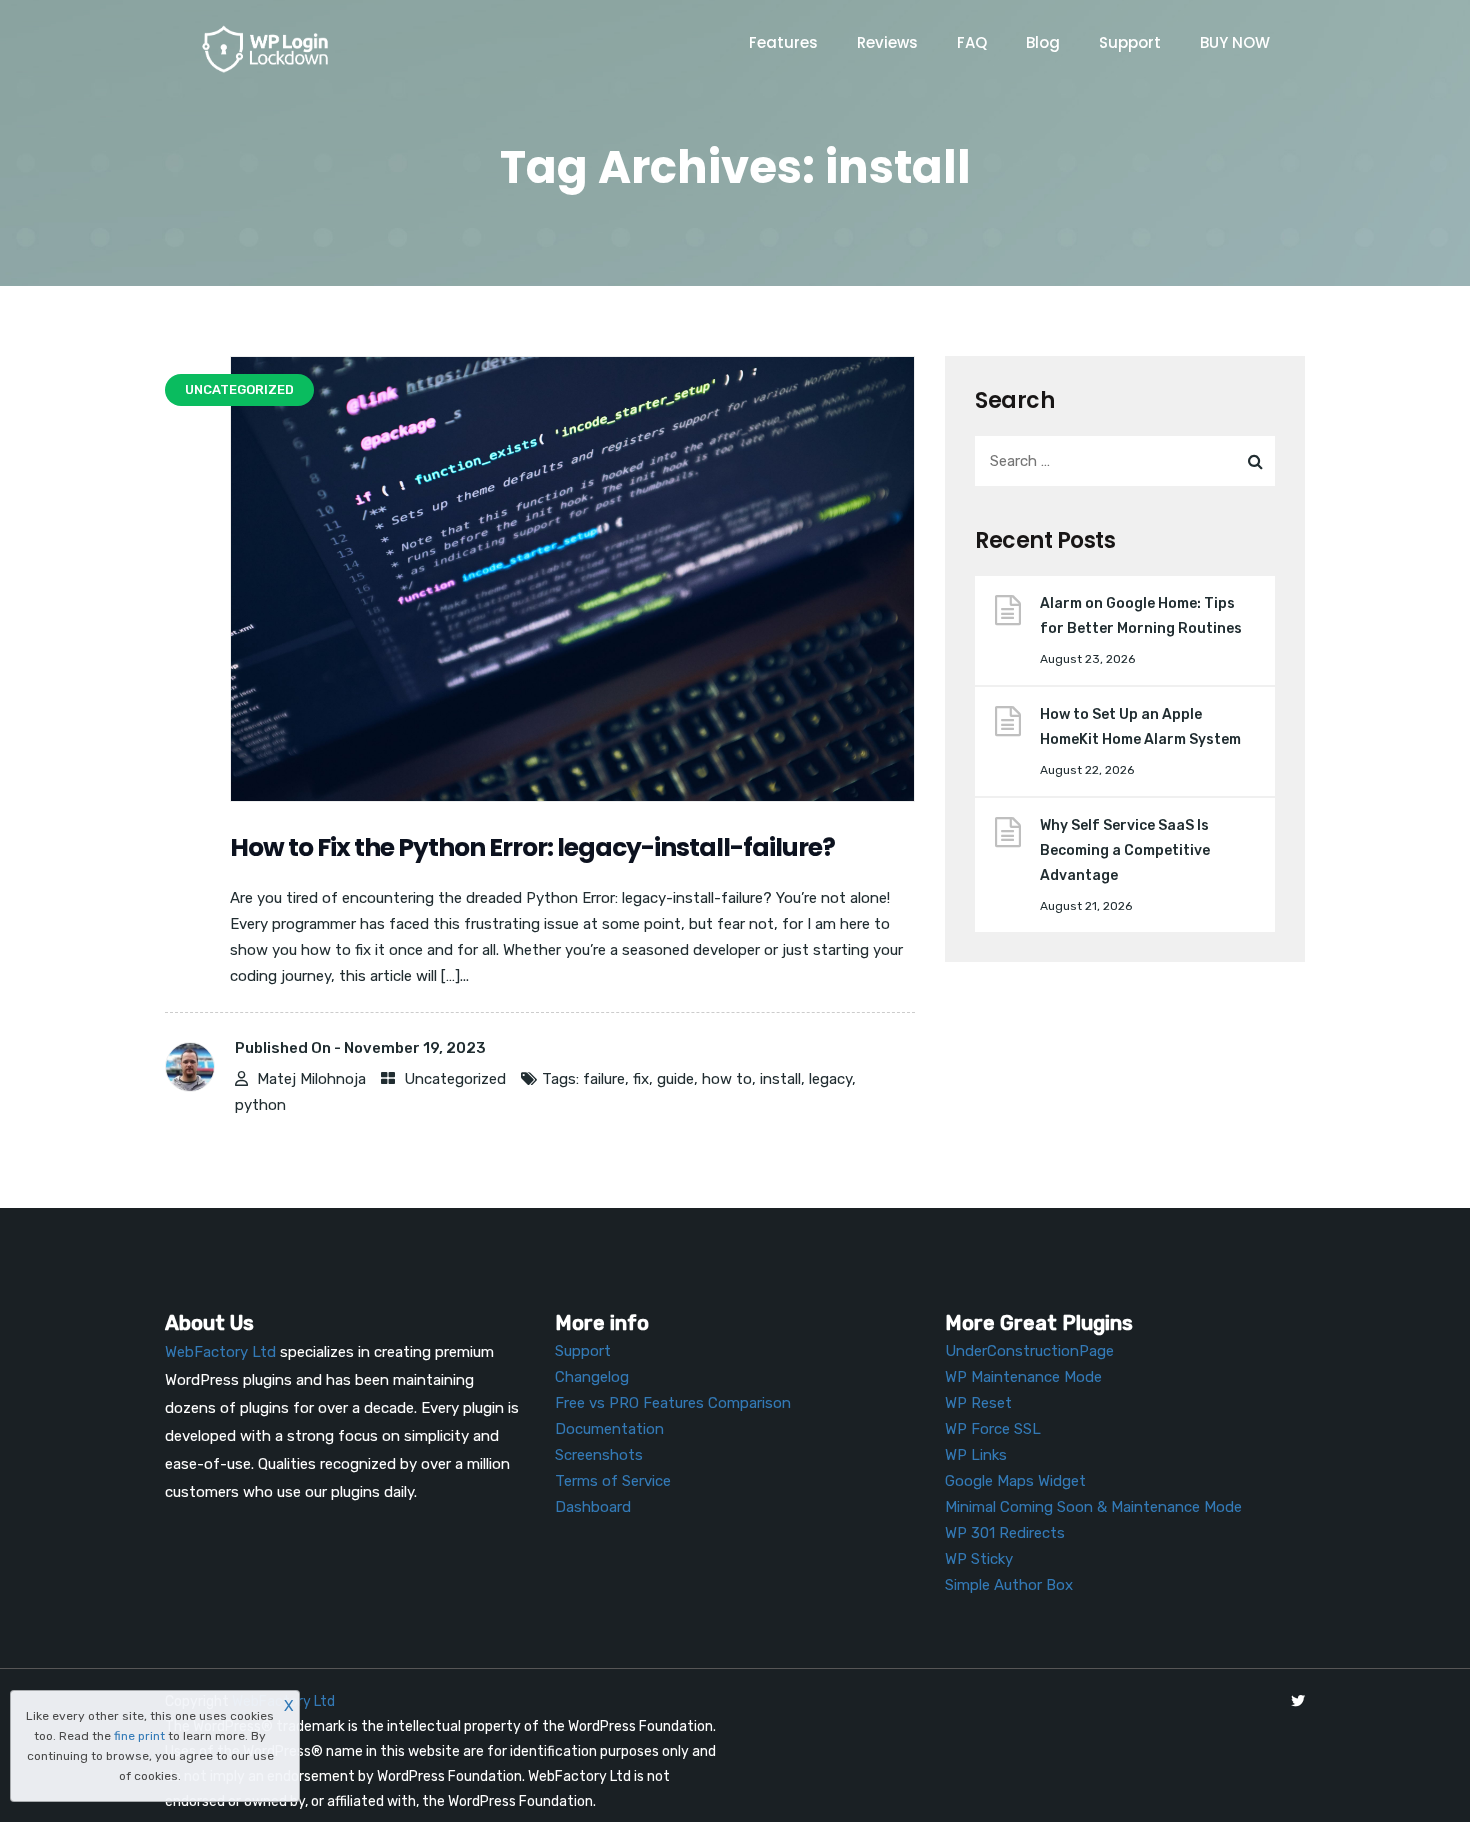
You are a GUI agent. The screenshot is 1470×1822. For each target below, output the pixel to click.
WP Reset (978, 1403)
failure (604, 1079)
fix (641, 1079)
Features (783, 42)
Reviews (887, 42)
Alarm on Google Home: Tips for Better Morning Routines (1141, 616)
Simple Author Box (1009, 1585)
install (780, 1079)
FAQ (972, 42)
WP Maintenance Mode (1023, 1377)
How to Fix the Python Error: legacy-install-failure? (532, 847)
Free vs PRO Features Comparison (673, 1403)
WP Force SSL (993, 1429)
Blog (1043, 42)
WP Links (976, 1455)
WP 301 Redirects (1005, 1533)
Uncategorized (455, 1079)
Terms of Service (613, 1481)
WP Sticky (979, 1559)
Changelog (592, 1377)
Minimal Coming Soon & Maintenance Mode (1093, 1507)
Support (1130, 42)
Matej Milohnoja (311, 1079)
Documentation (609, 1429)
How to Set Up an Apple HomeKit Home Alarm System (1140, 727)
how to (727, 1079)
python (260, 1105)
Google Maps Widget (1015, 1481)
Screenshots (599, 1455)
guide (675, 1079)
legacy (830, 1079)
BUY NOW (1235, 42)
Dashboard (593, 1507)
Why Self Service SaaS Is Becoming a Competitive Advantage (1125, 850)
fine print (139, 1736)
